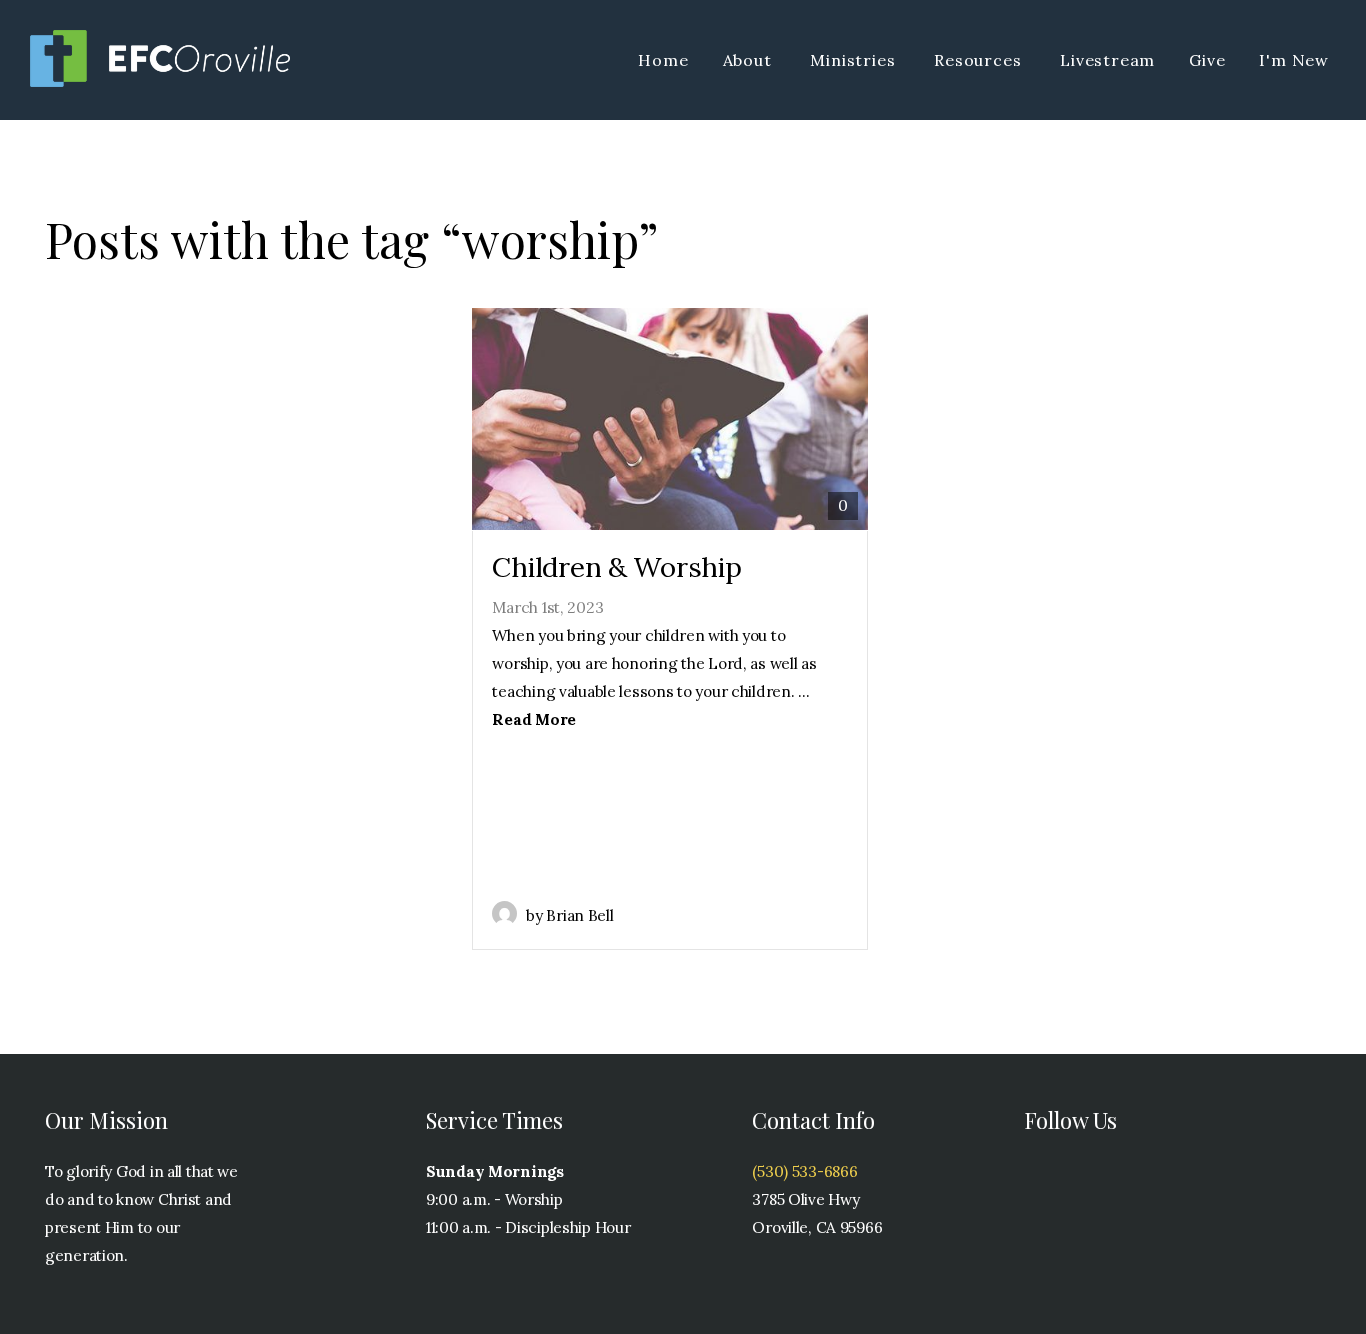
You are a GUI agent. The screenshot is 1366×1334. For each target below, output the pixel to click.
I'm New (1294, 60)
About (750, 60)
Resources (980, 60)
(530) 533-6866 (804, 1171)
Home (663, 60)
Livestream (1107, 60)
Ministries (855, 60)
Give (1207, 60)
